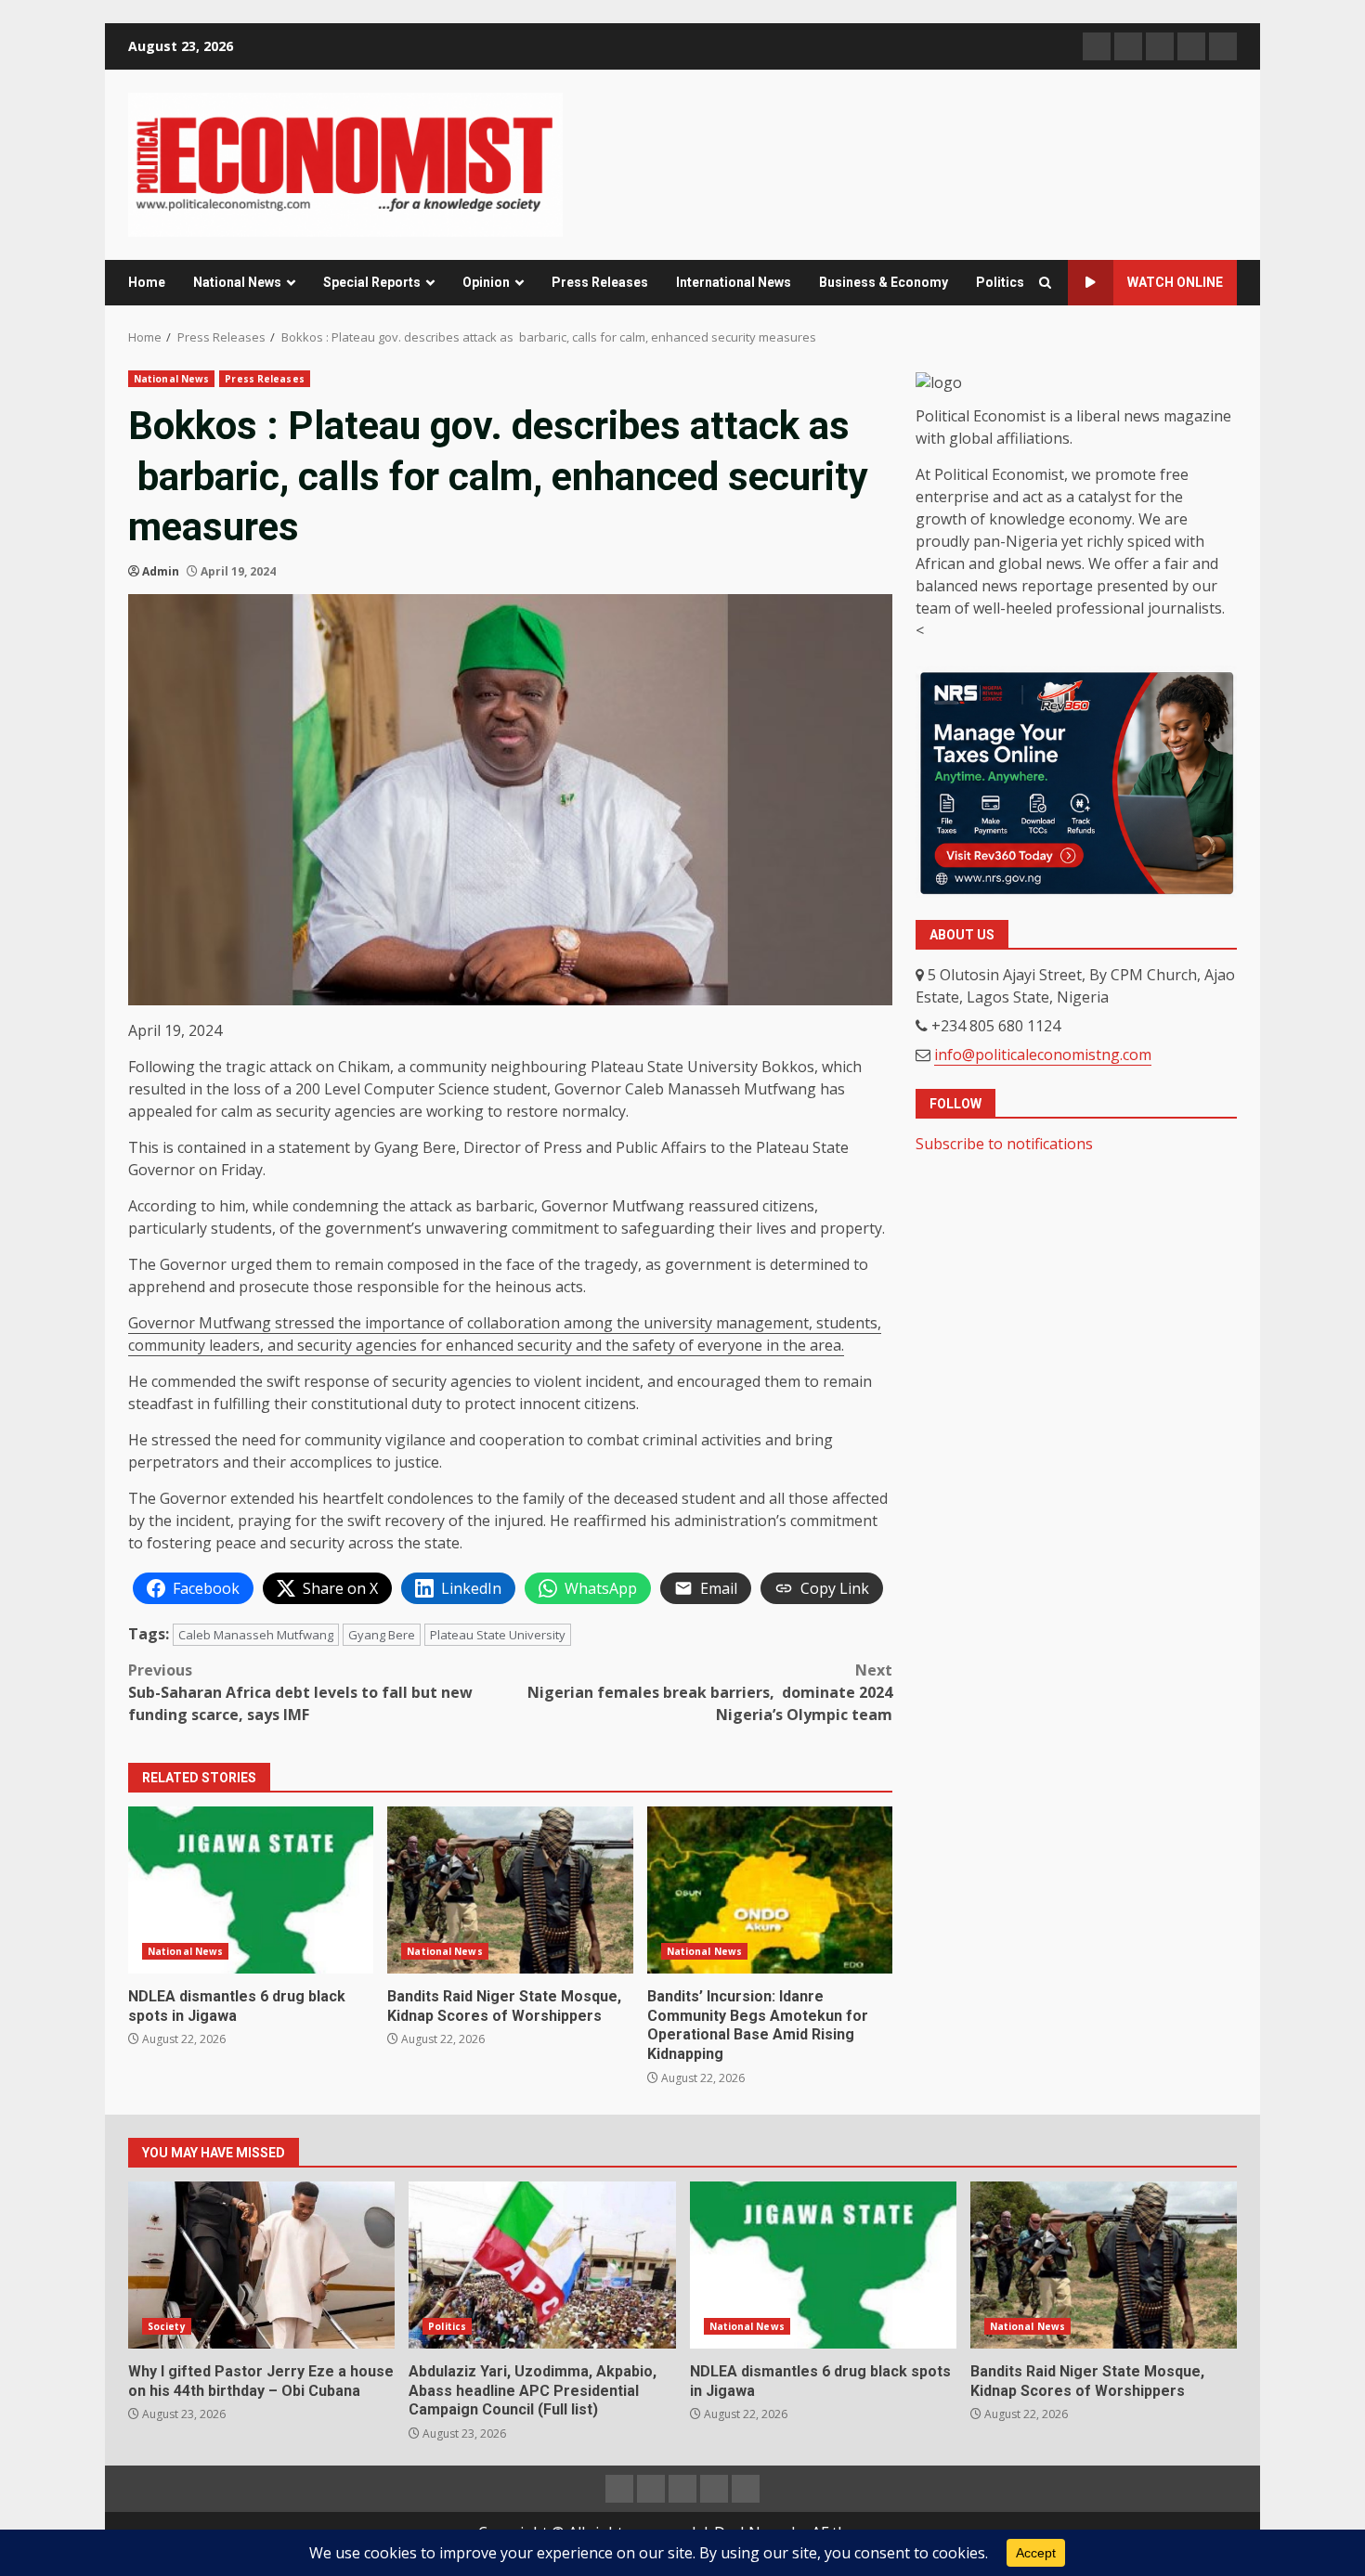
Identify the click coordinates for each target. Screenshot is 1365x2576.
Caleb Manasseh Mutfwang (256, 1635)
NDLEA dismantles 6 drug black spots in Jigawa (251, 1890)
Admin (161, 571)
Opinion (486, 282)
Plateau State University (498, 1635)
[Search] (1045, 283)
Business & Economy (884, 282)
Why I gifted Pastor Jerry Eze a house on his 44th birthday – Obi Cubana (261, 2265)
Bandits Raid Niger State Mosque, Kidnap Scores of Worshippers (510, 1890)
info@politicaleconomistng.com (1043, 1055)
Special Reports (372, 282)
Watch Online (1175, 282)
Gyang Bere (382, 1635)
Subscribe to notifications (1004, 1144)
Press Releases (600, 282)
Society (167, 2326)
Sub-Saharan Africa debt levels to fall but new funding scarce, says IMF (300, 1692)
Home (147, 282)
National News (237, 282)
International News (734, 282)
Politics (1000, 282)
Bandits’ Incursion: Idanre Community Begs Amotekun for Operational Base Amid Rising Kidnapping (770, 1890)
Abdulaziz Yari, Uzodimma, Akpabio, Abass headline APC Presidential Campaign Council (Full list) (542, 2265)
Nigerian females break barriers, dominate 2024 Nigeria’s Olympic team (710, 1692)
